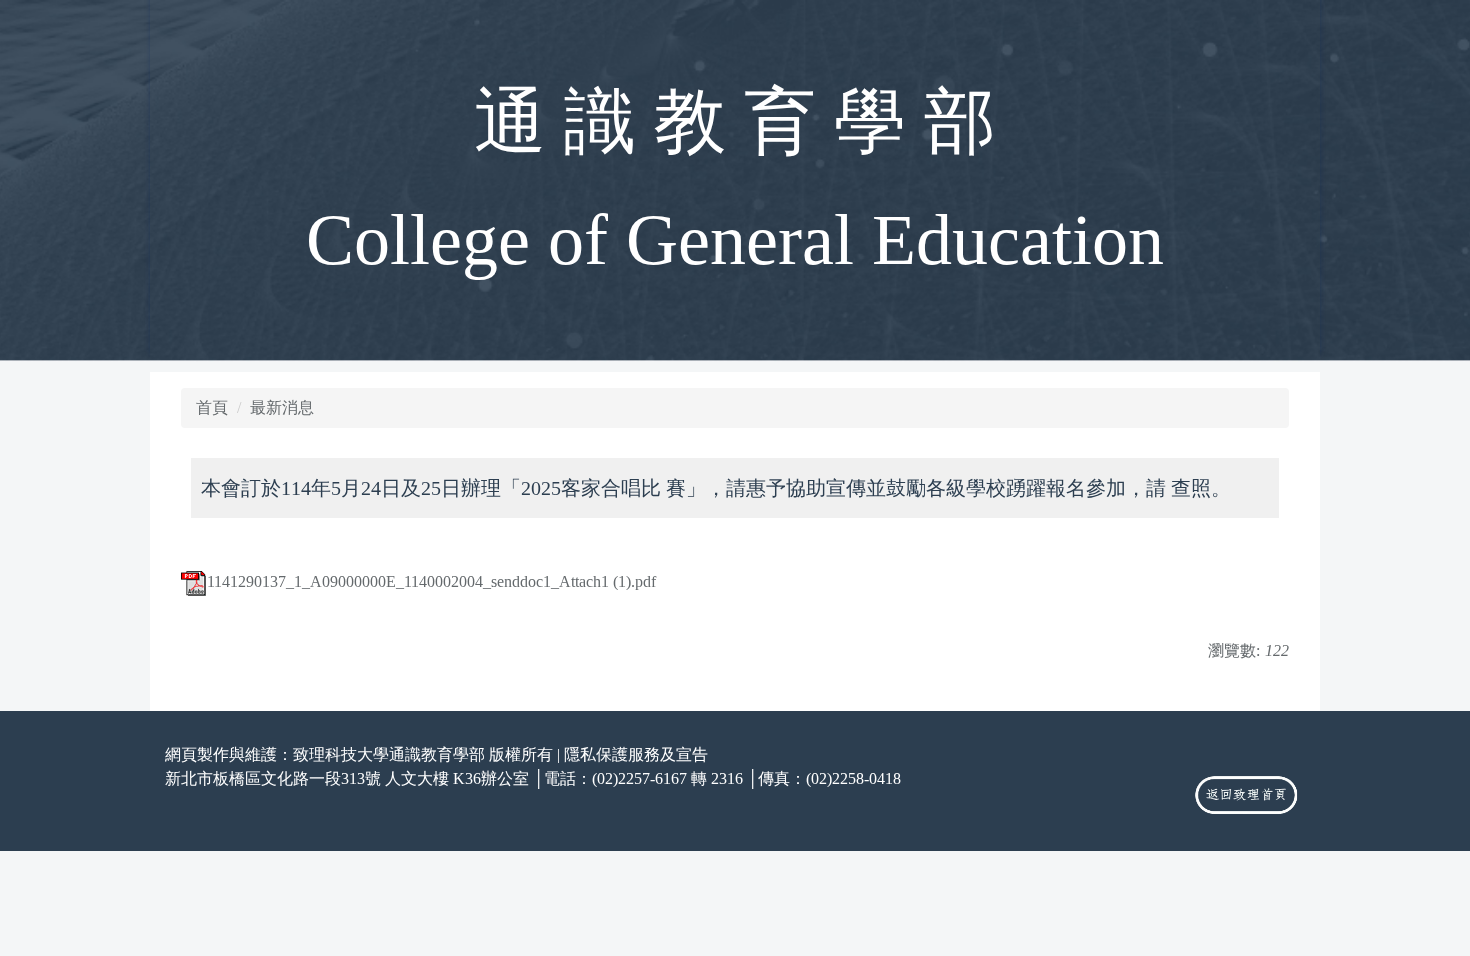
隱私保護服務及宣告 (636, 754)
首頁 (212, 407)
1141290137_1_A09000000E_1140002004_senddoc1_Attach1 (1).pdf (431, 581)
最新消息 (282, 407)
